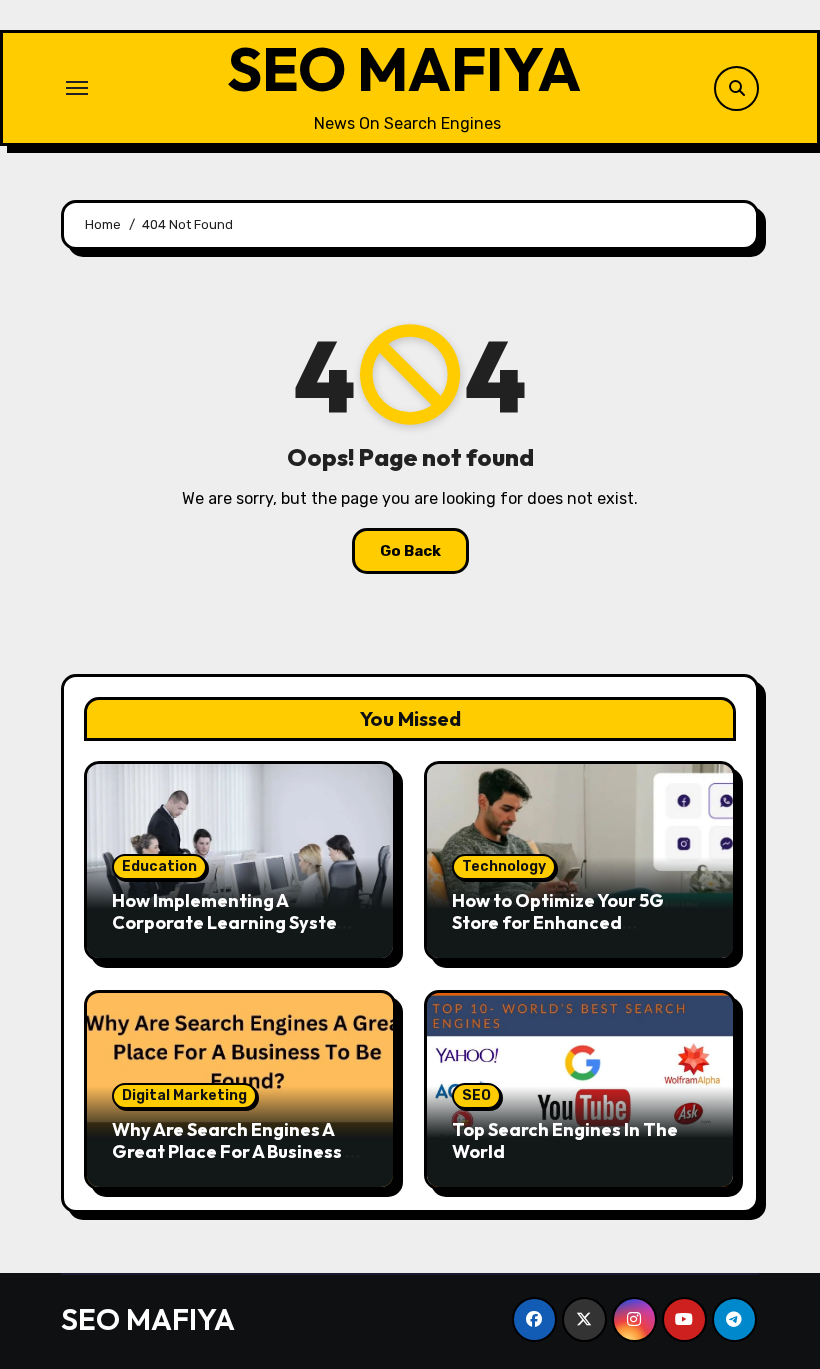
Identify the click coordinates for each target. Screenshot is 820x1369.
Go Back (410, 551)
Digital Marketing (184, 1095)
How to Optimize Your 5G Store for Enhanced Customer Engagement (558, 922)
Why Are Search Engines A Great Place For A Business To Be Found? (239, 1151)
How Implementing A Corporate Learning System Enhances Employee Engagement (232, 933)
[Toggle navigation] (77, 88)
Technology (504, 866)
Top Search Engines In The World (565, 1140)
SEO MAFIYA (404, 69)
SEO (476, 1095)
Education (159, 866)
